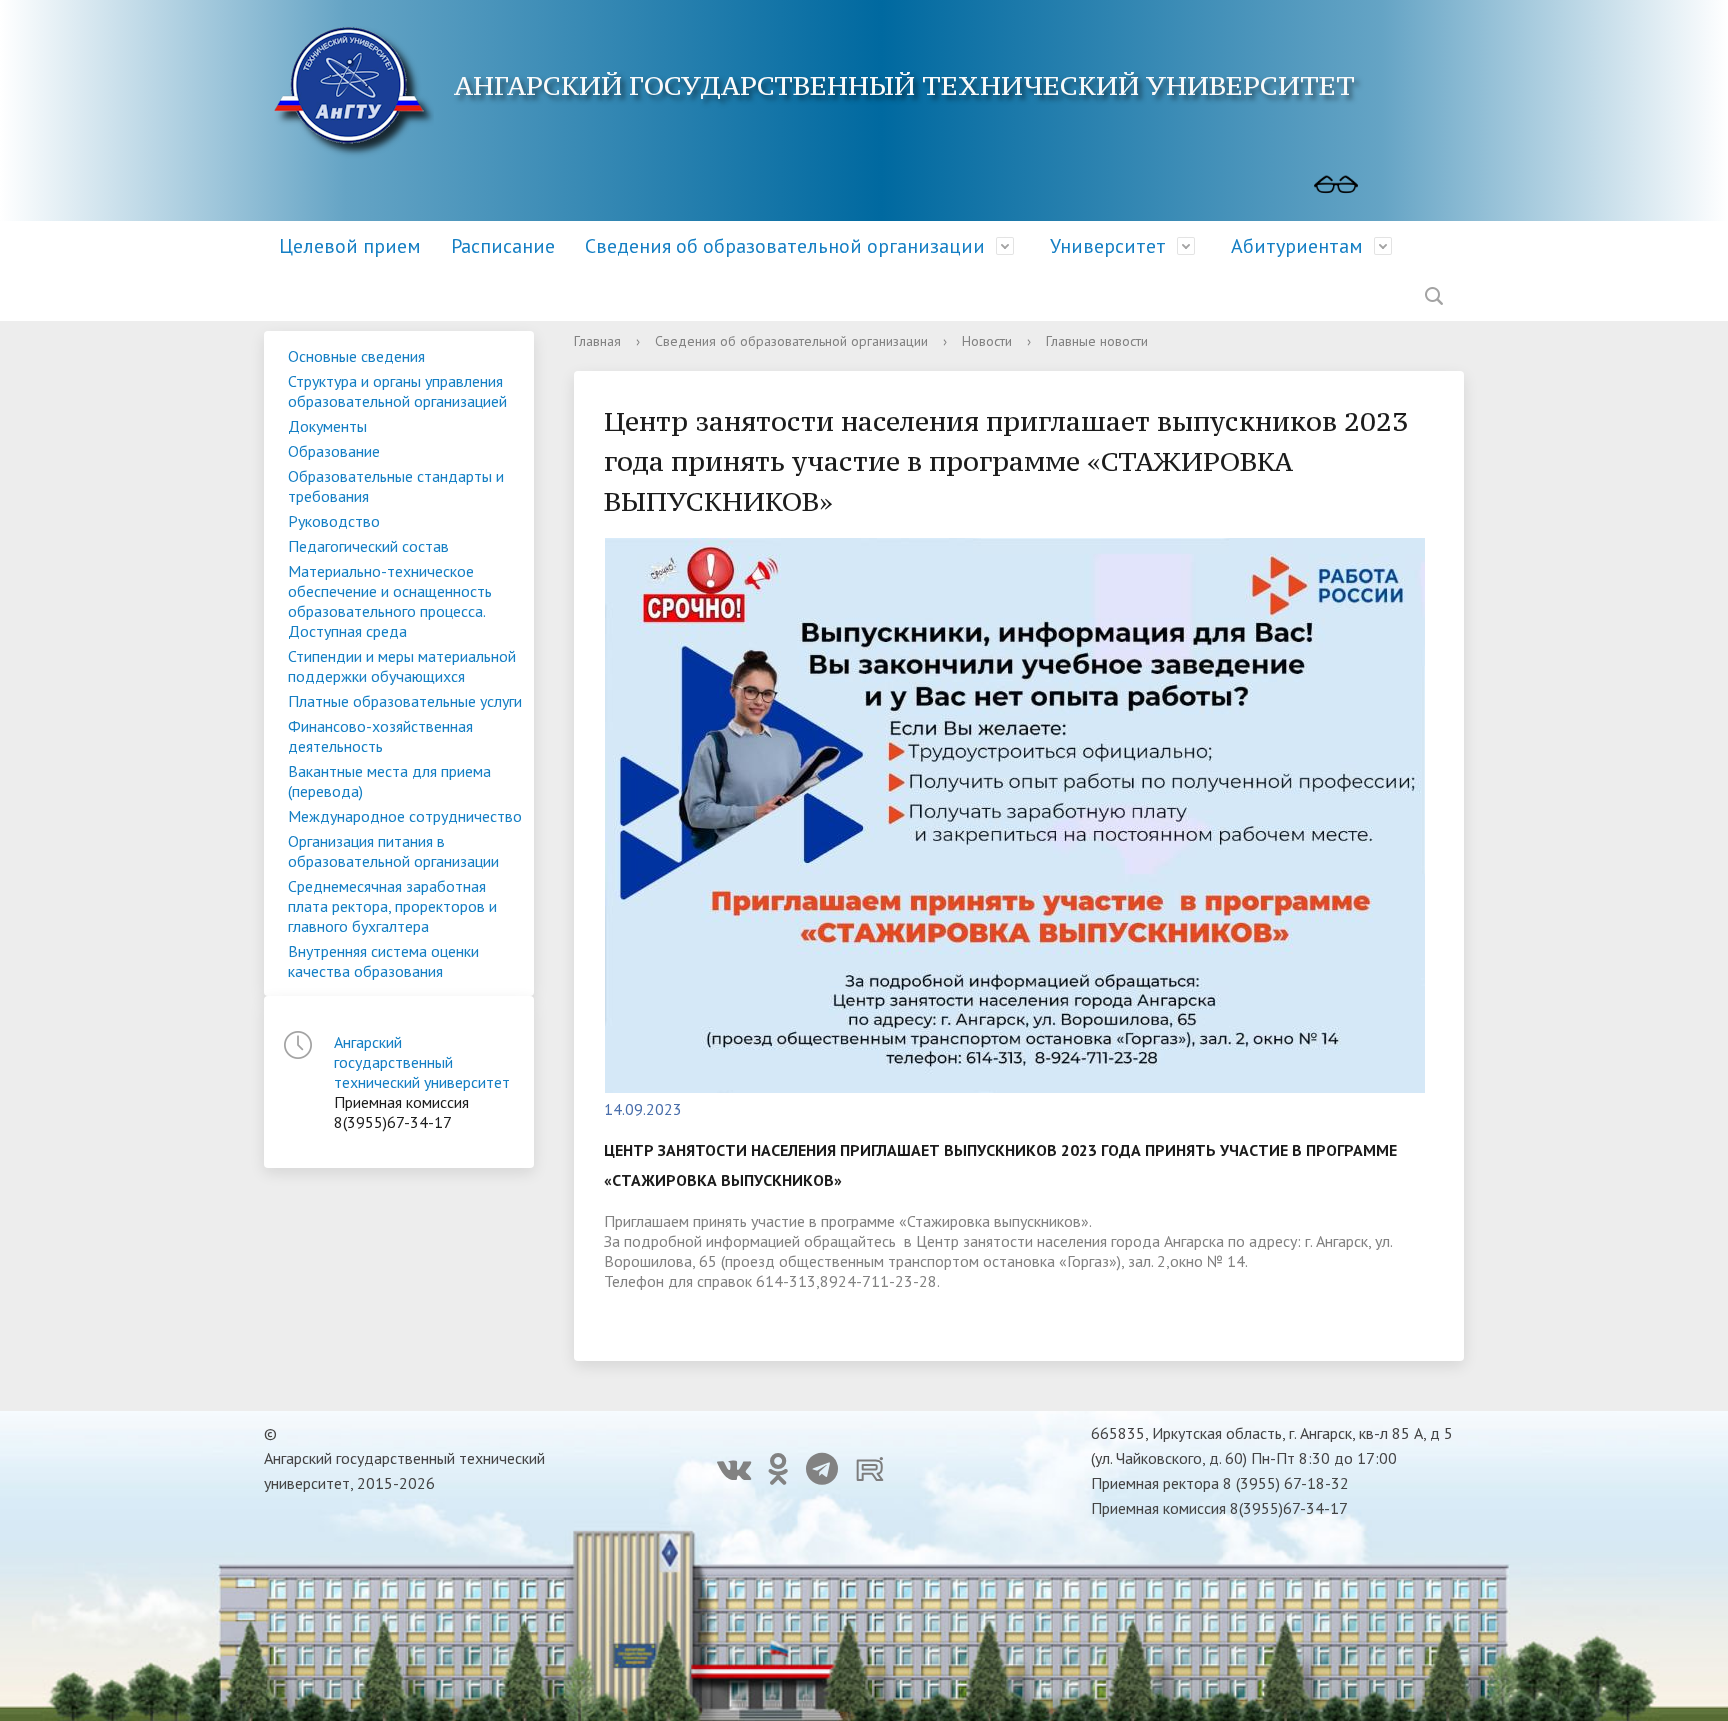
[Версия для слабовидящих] (1336, 185)
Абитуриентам (1297, 246)
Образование (334, 451)
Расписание (503, 246)
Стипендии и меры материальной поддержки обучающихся (402, 666)
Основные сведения (356, 356)
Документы (327, 426)
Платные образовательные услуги (405, 701)
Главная (597, 341)
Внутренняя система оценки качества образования (383, 961)
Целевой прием (350, 246)
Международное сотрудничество (405, 816)
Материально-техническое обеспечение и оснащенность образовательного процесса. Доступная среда (390, 601)
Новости (987, 341)
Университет (1108, 246)
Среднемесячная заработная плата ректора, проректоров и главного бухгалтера (392, 906)
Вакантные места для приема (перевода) (389, 781)
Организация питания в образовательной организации (393, 851)
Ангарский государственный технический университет (422, 1062)
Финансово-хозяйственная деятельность (380, 736)
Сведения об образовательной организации (785, 246)
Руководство (334, 521)
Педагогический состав (368, 546)
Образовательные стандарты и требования (396, 486)
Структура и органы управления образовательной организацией (397, 391)
